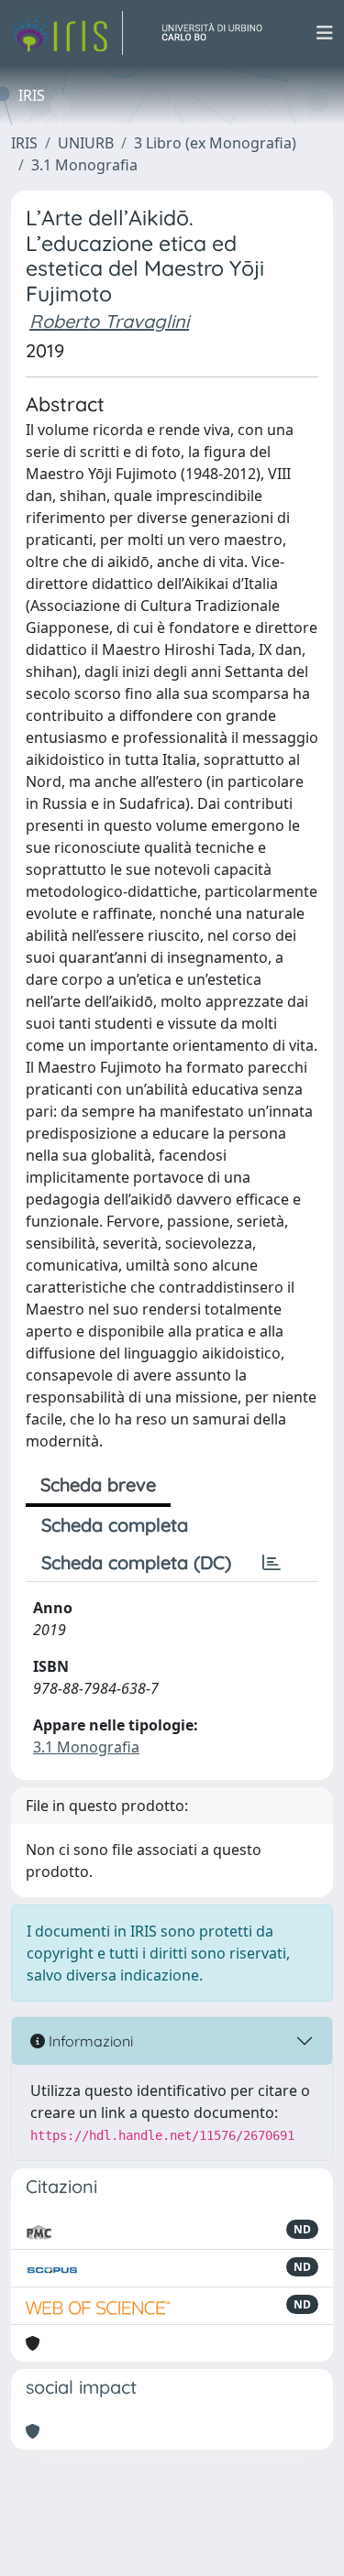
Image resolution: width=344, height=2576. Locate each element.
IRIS (24, 143)
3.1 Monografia (84, 165)
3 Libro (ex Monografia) (215, 143)
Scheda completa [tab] (115, 1525)
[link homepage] (67, 33)
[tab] (272, 1563)
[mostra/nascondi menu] (325, 33)
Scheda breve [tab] (98, 1484)
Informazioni (89, 2041)
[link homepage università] (219, 33)
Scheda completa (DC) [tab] (136, 1562)
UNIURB (86, 143)
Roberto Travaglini (109, 321)
